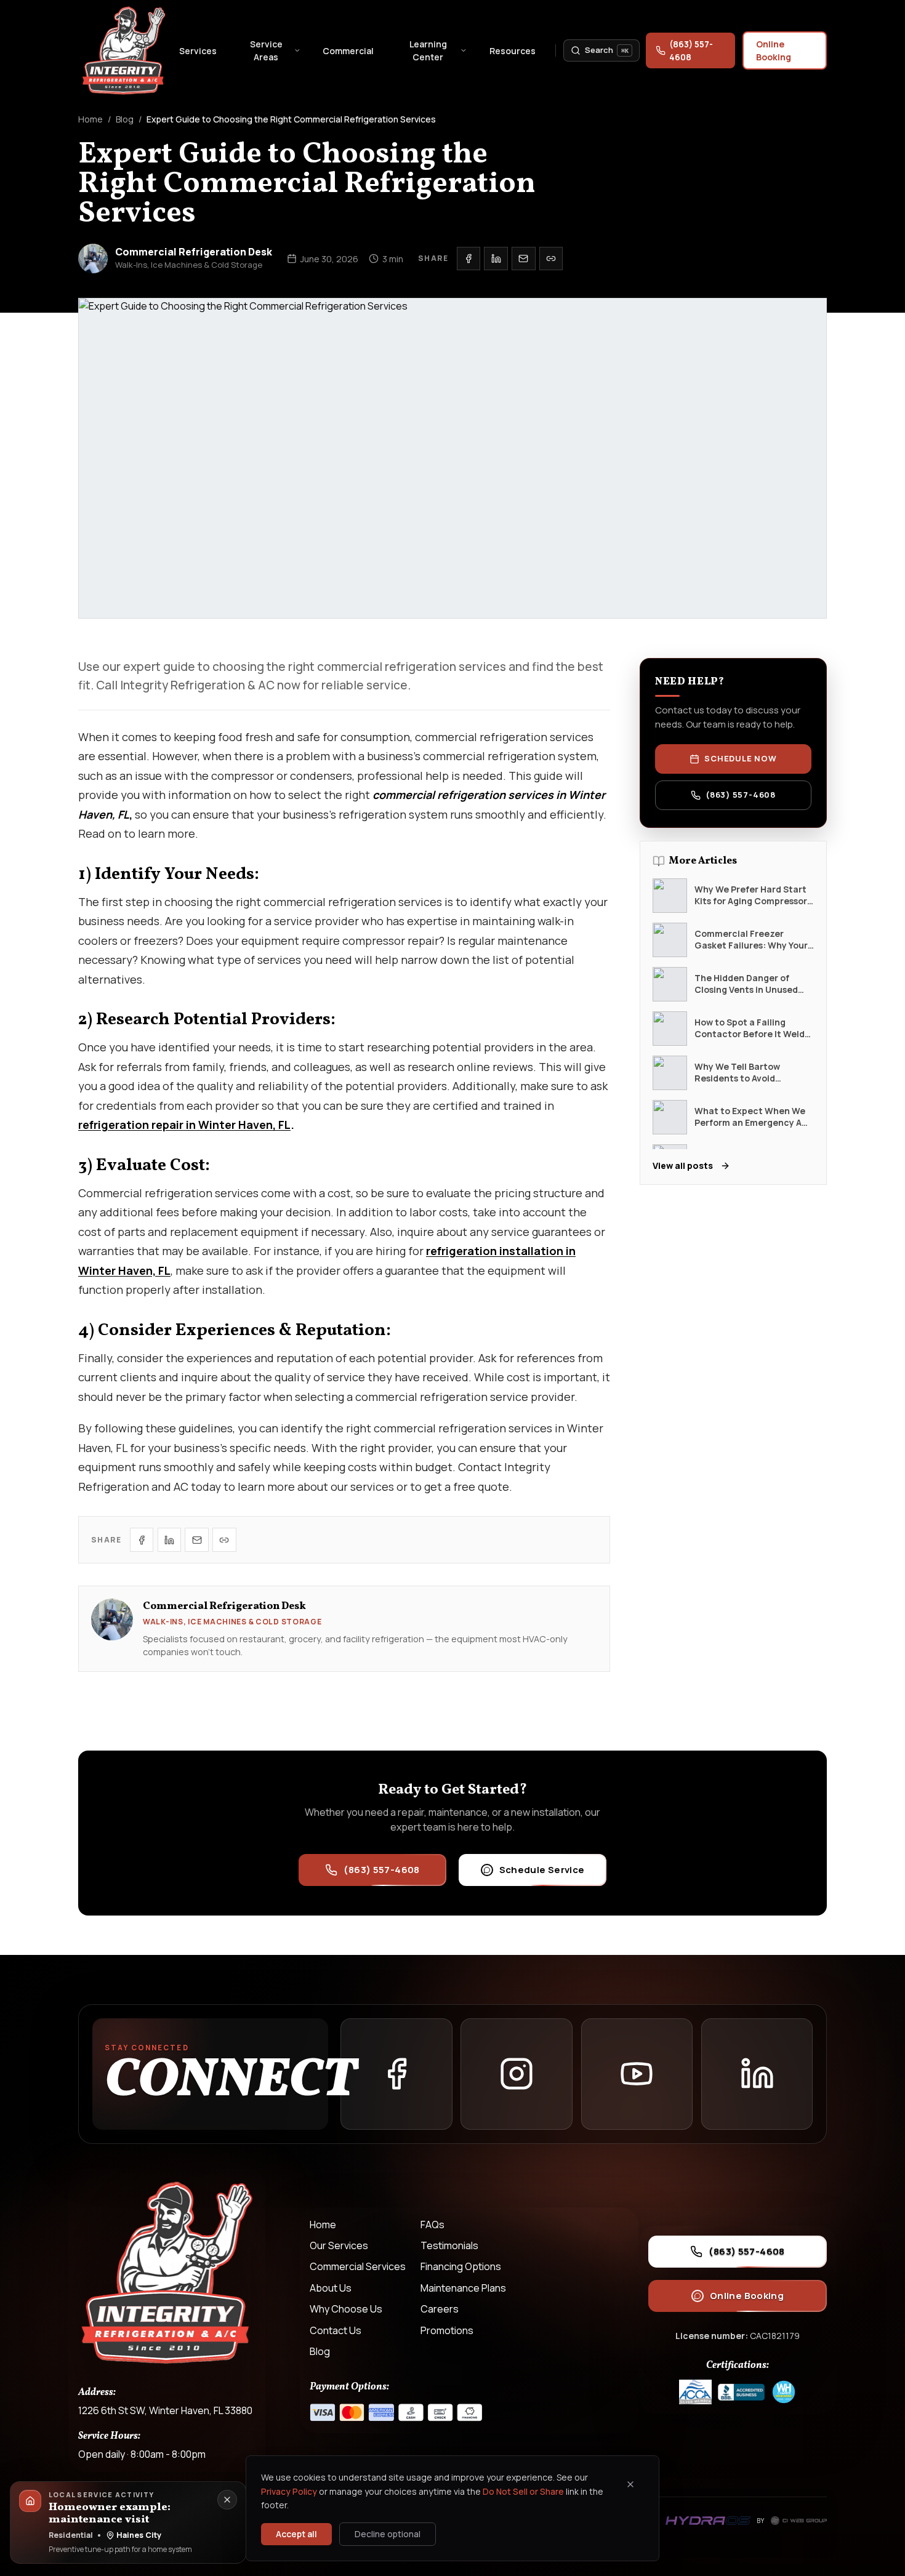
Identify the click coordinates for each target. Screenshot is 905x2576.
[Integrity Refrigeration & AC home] (124, 50)
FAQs (432, 2225)
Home (90, 119)
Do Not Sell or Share (523, 2491)
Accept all (296, 2534)
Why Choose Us (346, 2309)
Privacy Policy (289, 2491)
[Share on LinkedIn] (496, 259)
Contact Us (336, 2330)
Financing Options (461, 2266)
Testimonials (449, 2245)
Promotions (447, 2330)
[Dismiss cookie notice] (630, 2484)
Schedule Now (740, 758)
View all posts (683, 1166)
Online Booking (774, 50)
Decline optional (388, 2534)
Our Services (339, 2245)
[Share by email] (523, 259)
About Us (331, 2288)
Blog (125, 119)
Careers (440, 2309)
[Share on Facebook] (469, 259)
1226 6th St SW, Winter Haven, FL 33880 (165, 2410)
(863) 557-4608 (691, 50)
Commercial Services (358, 2266)
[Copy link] (551, 259)
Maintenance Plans (463, 2288)
